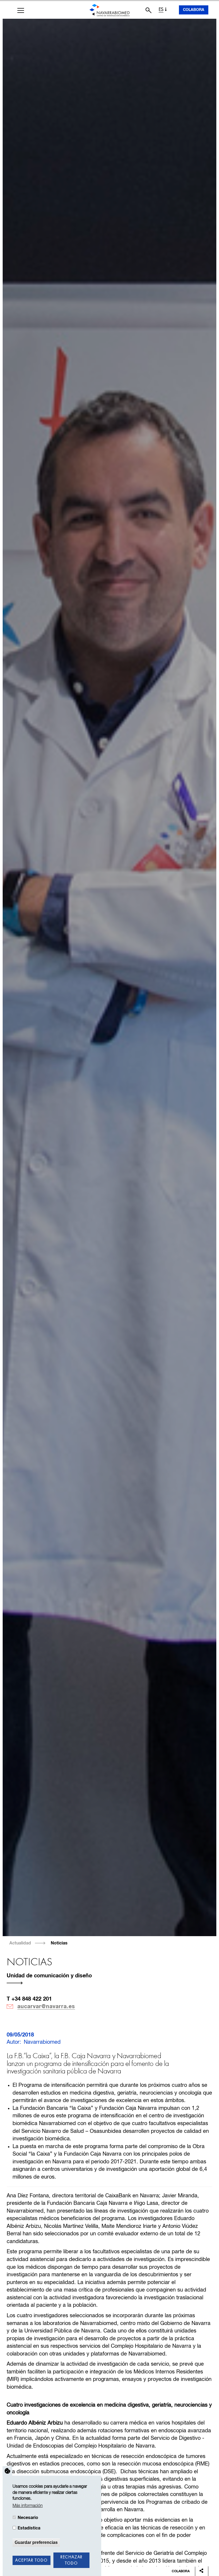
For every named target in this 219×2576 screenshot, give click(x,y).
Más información (28, 2506)
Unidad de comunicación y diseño (49, 1976)
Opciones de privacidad (7, 2471)
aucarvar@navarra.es (46, 2007)
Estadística (29, 2528)
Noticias (59, 1943)
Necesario (28, 2518)
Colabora (194, 10)
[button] (21, 10)
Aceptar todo (31, 2560)
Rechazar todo (71, 2560)
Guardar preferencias (36, 2542)
